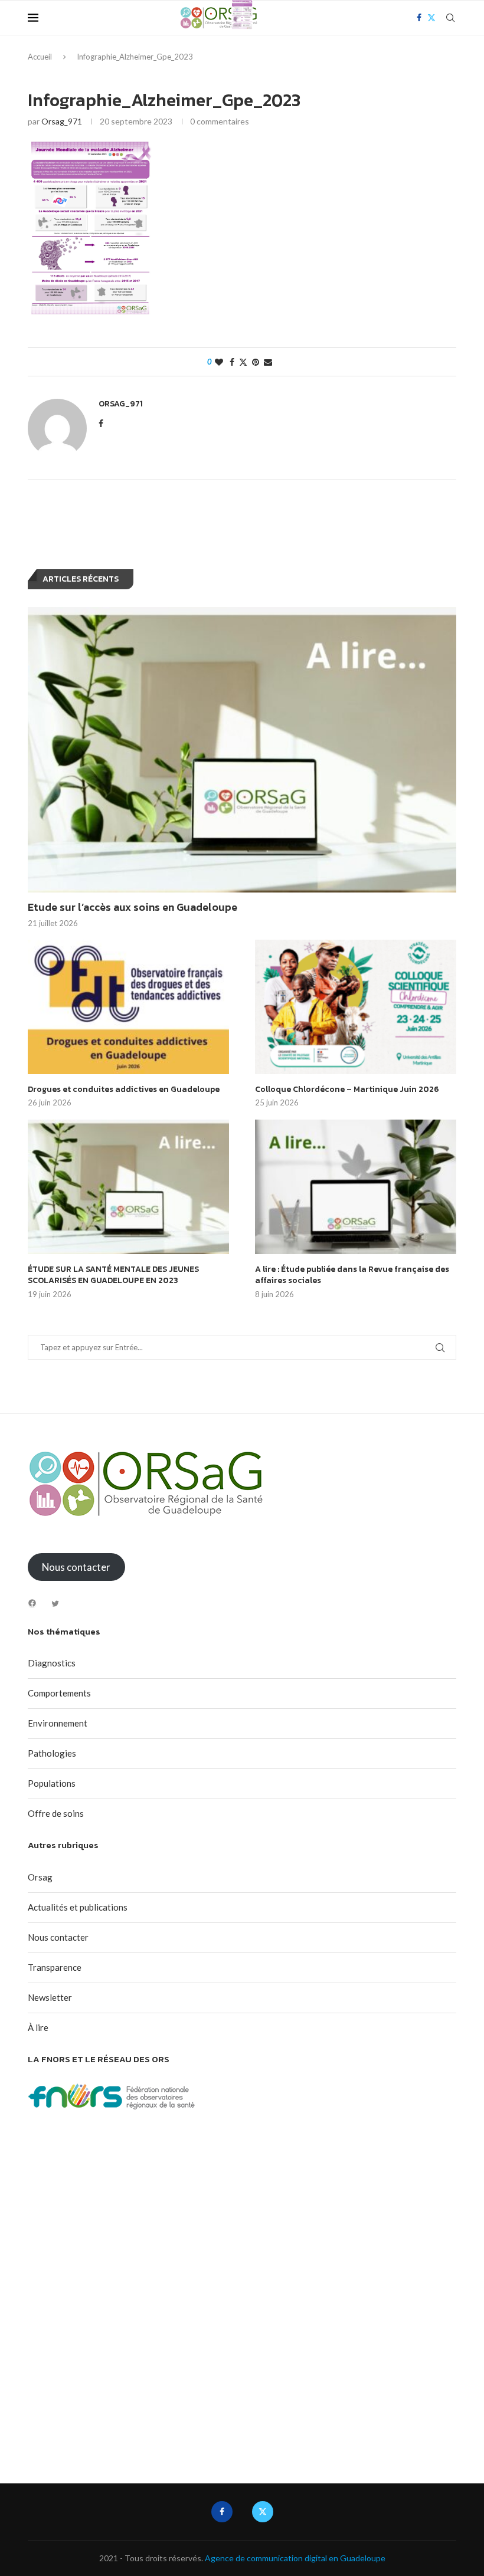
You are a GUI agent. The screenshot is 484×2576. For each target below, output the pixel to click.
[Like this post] (219, 362)
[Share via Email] (268, 362)
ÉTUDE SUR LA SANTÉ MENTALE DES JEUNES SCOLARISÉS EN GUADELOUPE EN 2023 (113, 1275)
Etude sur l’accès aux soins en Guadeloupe (133, 907)
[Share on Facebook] (232, 362)
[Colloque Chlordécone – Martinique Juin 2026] (356, 1007)
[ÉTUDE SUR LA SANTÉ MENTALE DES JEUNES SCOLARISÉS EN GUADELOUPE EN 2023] (128, 1187)
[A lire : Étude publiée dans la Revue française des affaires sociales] (356, 1187)
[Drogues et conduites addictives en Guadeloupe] (128, 1007)
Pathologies (52, 1753)
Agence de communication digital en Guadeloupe (295, 2558)
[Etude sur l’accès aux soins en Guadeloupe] (242, 750)
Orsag (40, 1877)
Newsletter (50, 1997)
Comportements (59, 1693)
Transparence (55, 1967)
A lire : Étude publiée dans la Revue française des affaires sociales (352, 1275)
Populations (52, 1783)
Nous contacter (58, 1937)
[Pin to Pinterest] (256, 362)
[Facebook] (32, 1603)
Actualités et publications (78, 1907)
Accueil (40, 57)
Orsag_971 (62, 121)
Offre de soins (56, 1813)
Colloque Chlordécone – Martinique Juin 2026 (347, 1090)
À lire (38, 2027)
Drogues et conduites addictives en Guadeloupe (124, 1090)
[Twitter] (55, 1604)
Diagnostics (52, 1663)
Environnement (58, 1723)
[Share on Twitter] (243, 362)
